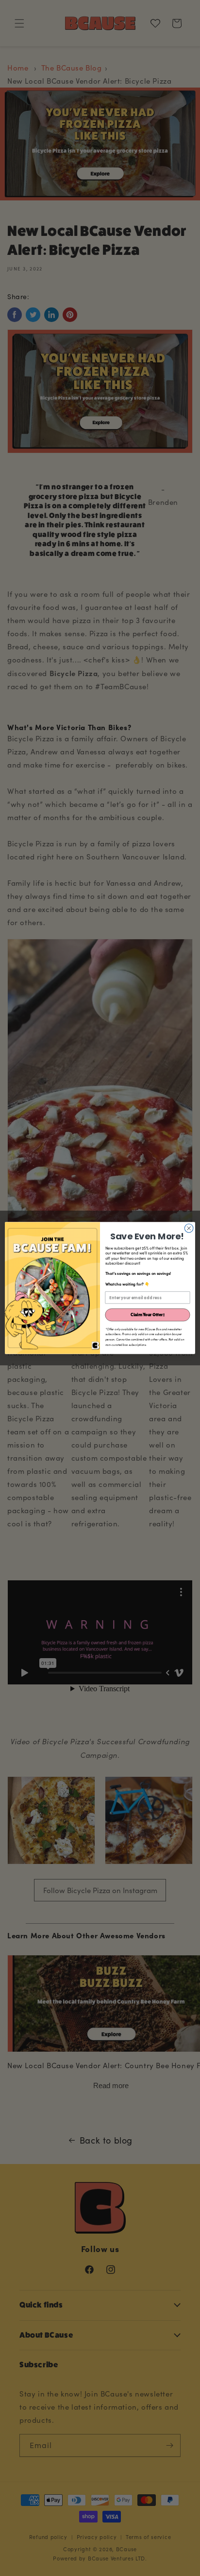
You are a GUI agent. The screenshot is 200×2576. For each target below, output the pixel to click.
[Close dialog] (189, 1228)
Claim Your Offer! (148, 1315)
